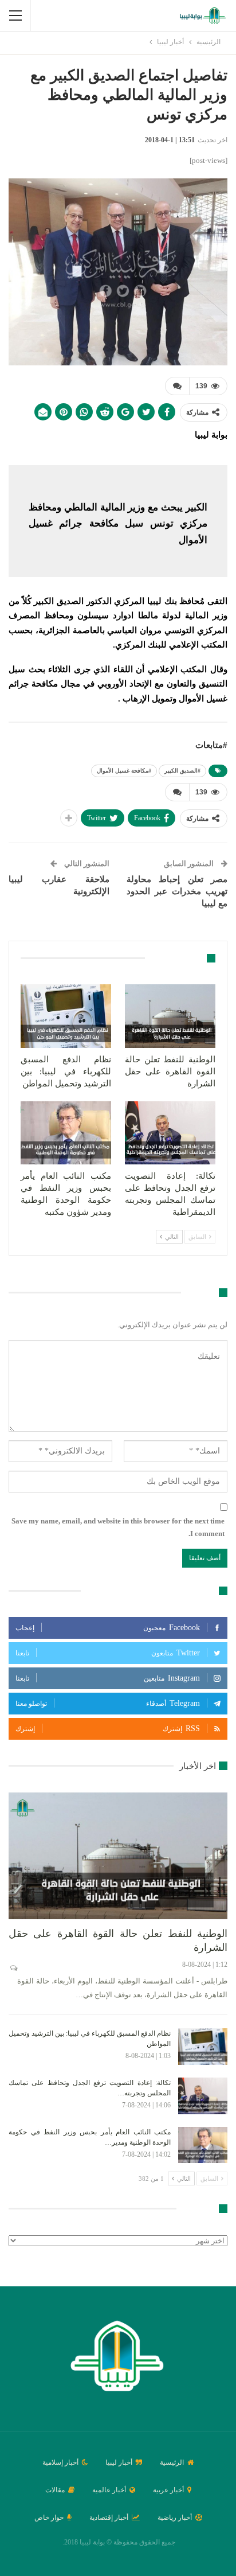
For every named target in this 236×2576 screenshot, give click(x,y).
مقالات (55, 2490)
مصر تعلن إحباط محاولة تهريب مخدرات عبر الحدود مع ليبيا (177, 891)
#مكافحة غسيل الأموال (124, 771)
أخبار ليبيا (119, 2462)
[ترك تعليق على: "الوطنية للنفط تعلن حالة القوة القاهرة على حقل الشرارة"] (13, 1968)
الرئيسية (172, 2462)
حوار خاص (49, 2517)
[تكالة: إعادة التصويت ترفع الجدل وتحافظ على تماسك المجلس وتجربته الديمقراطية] (170, 1133)
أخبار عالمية (109, 2490)
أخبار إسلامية (60, 2462)
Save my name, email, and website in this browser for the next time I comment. (118, 1527)
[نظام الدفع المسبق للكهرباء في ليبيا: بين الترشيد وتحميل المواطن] (66, 1016)
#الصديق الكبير (182, 771)
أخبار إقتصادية (109, 2517)
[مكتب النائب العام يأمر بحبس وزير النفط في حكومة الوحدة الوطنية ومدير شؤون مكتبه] (66, 1133)
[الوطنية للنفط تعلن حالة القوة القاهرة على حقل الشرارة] (170, 1016)
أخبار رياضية (175, 2517)
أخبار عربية (168, 2490)
